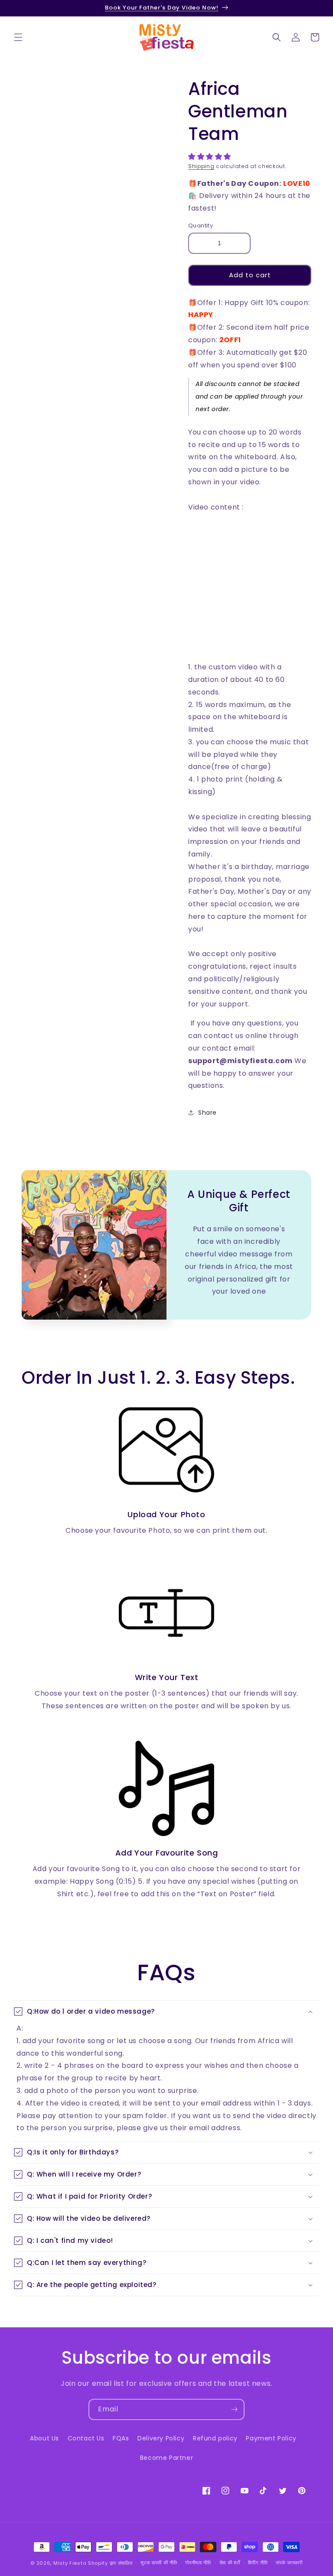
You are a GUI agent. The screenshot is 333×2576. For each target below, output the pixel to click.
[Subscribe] (234, 2409)
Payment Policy (271, 2438)
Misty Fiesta (70, 2563)
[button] (211, 157)
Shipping (201, 166)
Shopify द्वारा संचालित (110, 2563)
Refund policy (215, 2438)
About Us (44, 2438)
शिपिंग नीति (258, 2563)
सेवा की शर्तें (230, 2563)
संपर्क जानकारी (289, 2563)
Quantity (201, 225)
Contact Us (86, 2438)
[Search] (277, 37)
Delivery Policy (161, 2438)
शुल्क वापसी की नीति (159, 2563)
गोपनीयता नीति (198, 2563)
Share (207, 1113)
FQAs (121, 2438)
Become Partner (166, 2458)
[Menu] (18, 37)
